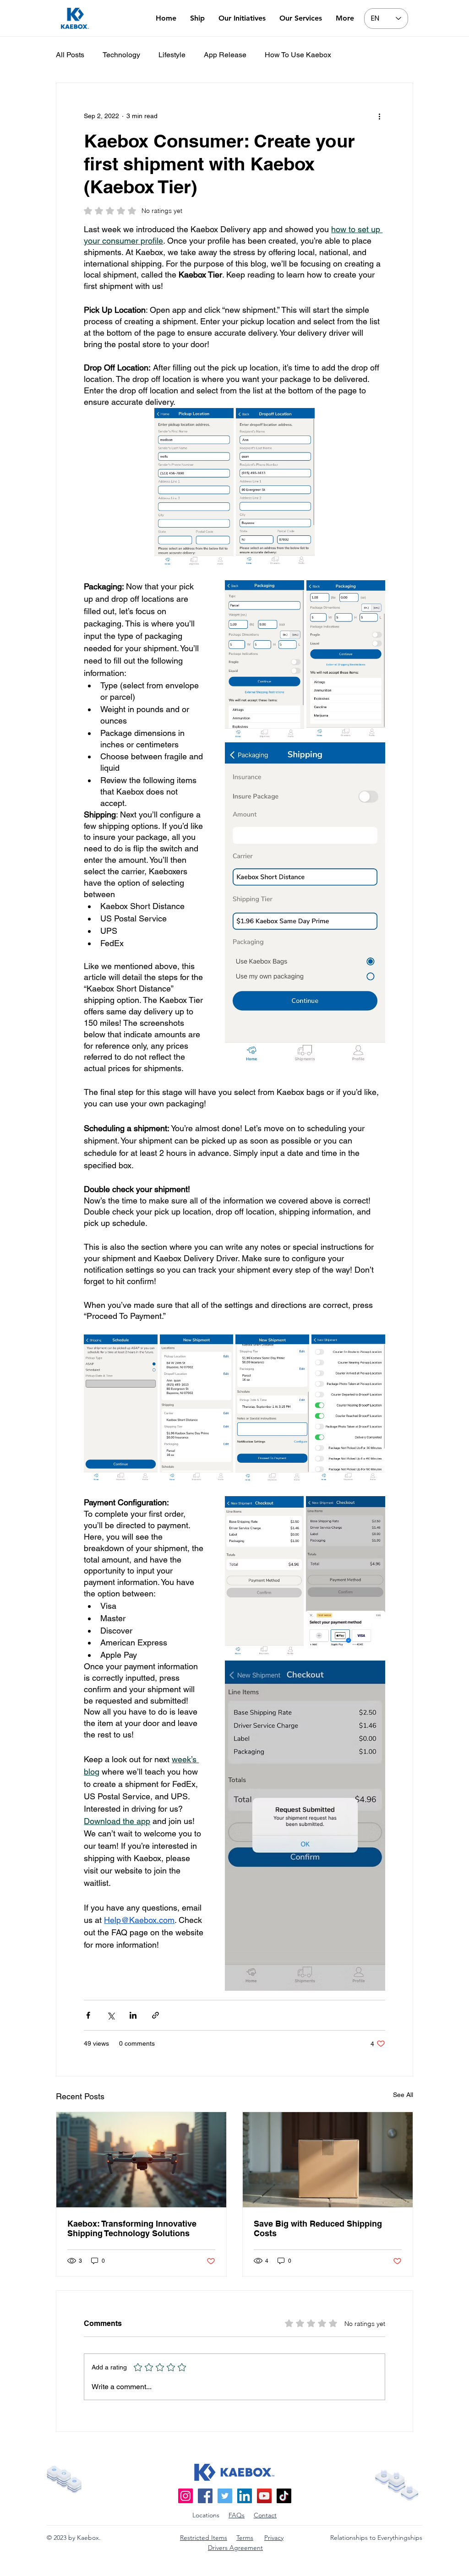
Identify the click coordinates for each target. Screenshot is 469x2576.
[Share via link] (155, 2015)
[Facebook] (205, 2496)
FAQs (237, 2515)
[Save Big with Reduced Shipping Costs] (328, 2160)
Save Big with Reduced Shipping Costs (318, 2228)
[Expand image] (194, 488)
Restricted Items (204, 2538)
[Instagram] (185, 2496)
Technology (121, 55)
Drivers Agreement (235, 2548)
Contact (265, 2515)
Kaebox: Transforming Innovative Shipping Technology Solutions (132, 2228)
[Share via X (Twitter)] (111, 2015)
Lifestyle (172, 55)
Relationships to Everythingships (376, 2538)
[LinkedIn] (245, 2496)
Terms (245, 2538)
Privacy (274, 2538)
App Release (225, 55)
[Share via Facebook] (88, 2015)
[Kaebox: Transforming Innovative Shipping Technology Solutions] (141, 2160)
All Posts (70, 55)
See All (403, 2095)
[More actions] (380, 116)
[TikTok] (284, 2496)
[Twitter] (225, 2496)
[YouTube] (264, 2496)
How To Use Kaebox (298, 55)
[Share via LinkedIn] (133, 2015)
